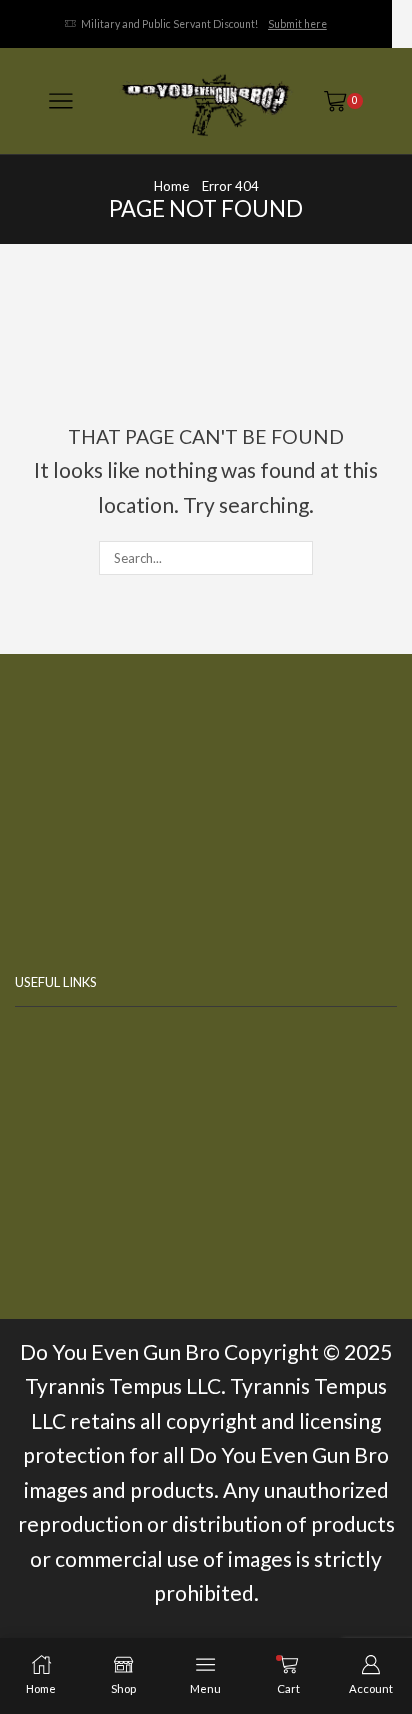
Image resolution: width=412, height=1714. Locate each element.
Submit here (297, 24)
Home (171, 186)
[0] (360, 101)
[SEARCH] (295, 558)
